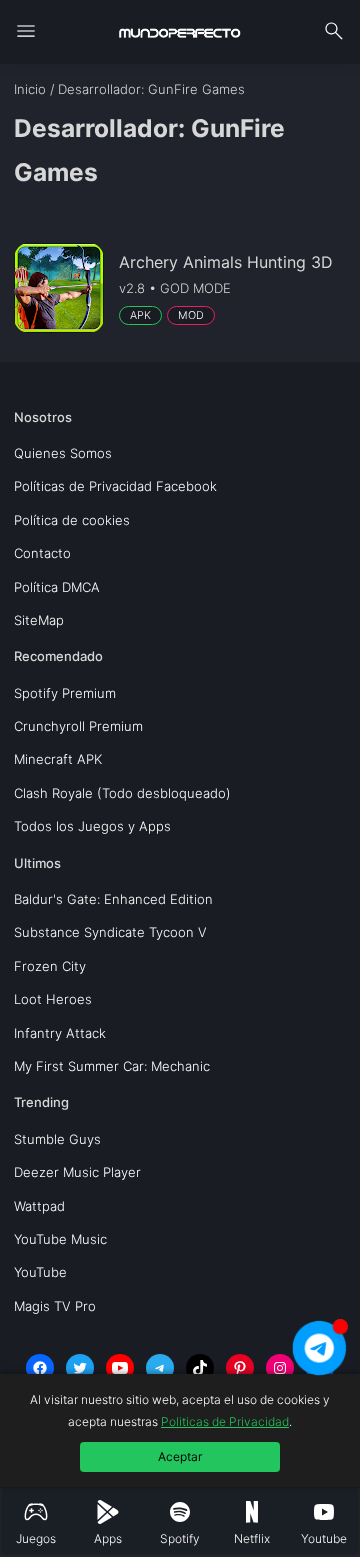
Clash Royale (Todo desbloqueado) (122, 793)
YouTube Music (60, 1239)
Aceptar (180, 1456)
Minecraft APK (58, 759)
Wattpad (39, 1206)
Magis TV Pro (55, 1306)
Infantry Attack (60, 1033)
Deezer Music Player (77, 1172)
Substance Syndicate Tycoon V (110, 932)
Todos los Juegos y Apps (92, 826)
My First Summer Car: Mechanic (112, 1066)
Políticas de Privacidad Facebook (115, 486)
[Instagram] (280, 1368)
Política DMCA (57, 587)
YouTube (40, 1272)
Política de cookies (72, 520)
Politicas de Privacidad (225, 1421)
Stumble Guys (57, 1139)
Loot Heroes (53, 999)
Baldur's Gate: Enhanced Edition (113, 899)
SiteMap (39, 620)
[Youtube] (120, 1368)
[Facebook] (40, 1368)
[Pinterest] (240, 1368)
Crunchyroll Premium (78, 726)
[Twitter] (80, 1368)
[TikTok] (200, 1368)
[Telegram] (160, 1368)
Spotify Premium (65, 693)
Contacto (42, 553)
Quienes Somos (63, 453)
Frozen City (50, 966)
